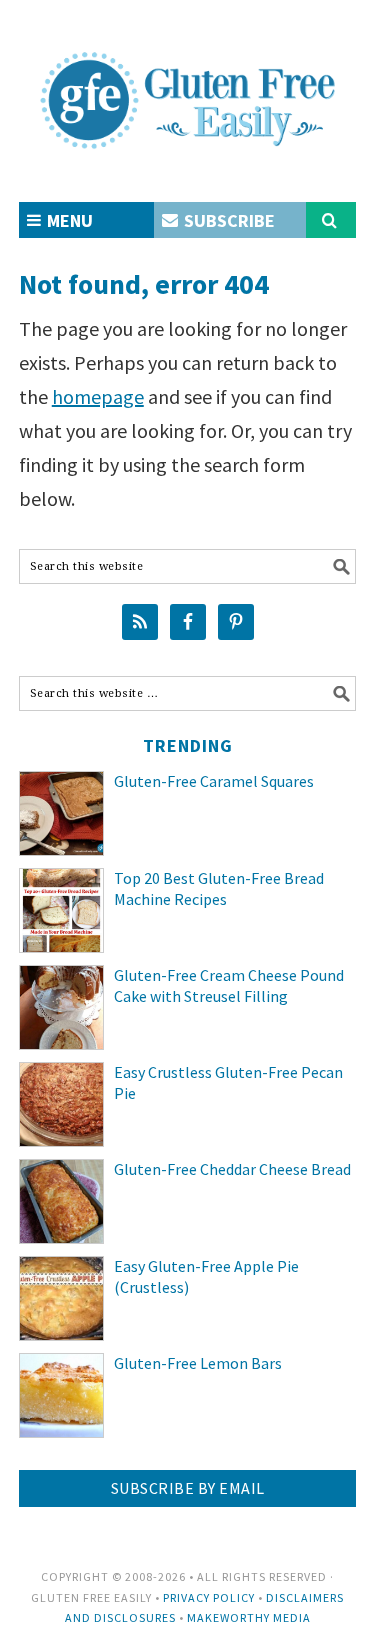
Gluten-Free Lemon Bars (198, 1363)
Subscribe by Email (188, 1488)
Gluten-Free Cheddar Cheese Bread (232, 1169)
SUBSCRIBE (227, 220)
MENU (68, 220)
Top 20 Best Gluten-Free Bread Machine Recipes (219, 888)
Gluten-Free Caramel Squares (214, 781)
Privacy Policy (209, 1597)
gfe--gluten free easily (188, 84)
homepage (98, 396)
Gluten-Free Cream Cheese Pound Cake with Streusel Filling (229, 985)
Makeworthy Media (249, 1617)
